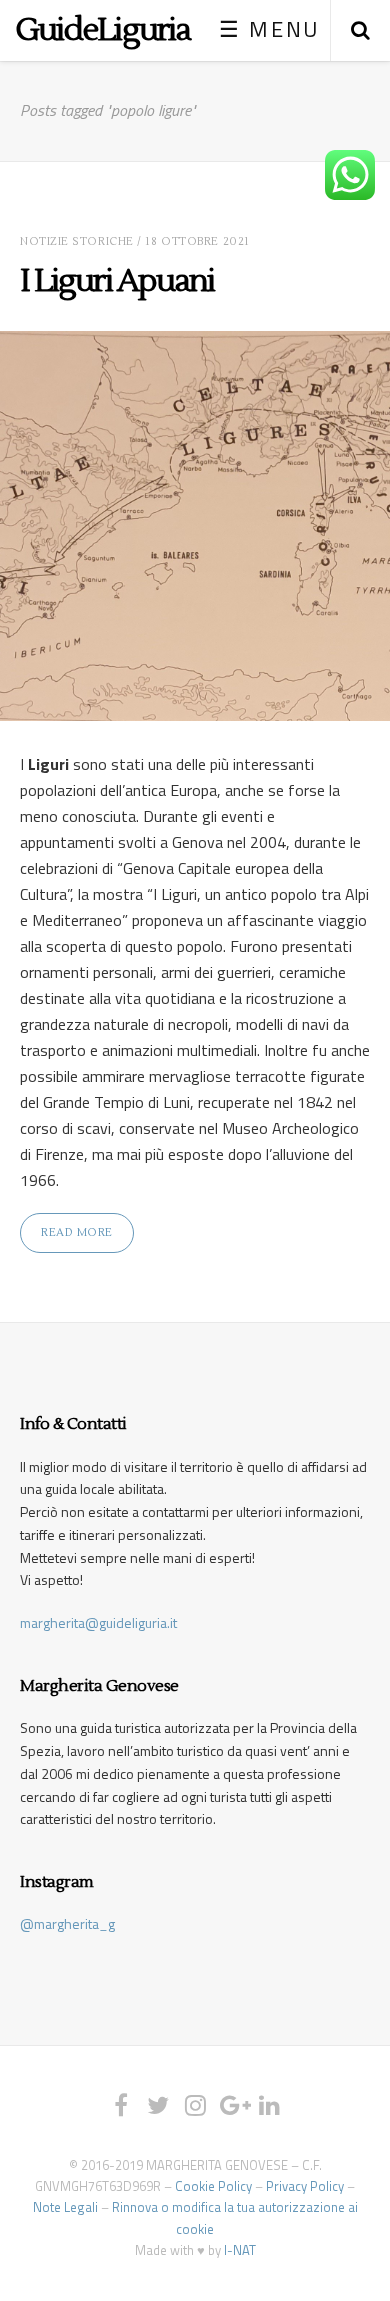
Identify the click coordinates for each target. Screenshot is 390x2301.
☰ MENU (269, 29)
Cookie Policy (213, 2186)
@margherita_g (67, 1923)
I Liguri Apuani (117, 280)
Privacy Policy (305, 2186)
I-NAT (240, 2250)
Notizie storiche (77, 241)
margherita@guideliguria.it (98, 1622)
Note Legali (65, 2207)
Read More (77, 1232)
